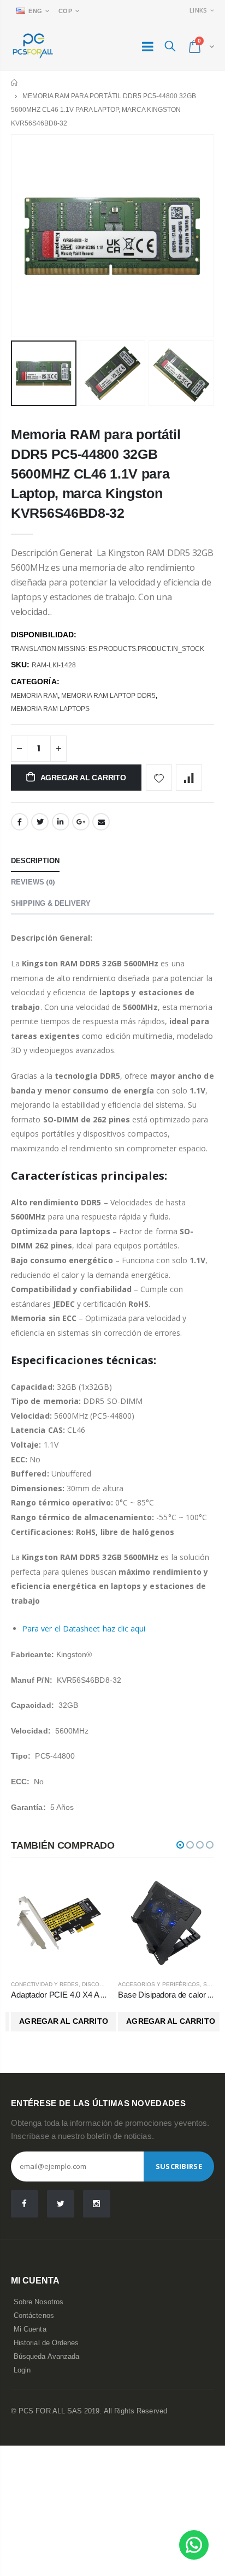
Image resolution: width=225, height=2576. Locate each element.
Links (198, 10)
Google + (81, 822)
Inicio (15, 83)
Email (101, 822)
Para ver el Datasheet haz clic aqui (84, 1628)
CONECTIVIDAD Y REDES (45, 1984)
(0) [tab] (33, 882)
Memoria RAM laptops (50, 709)
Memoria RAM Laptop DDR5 (108, 696)
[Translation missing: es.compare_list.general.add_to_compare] (189, 778)
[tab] (35, 861)
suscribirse (179, 2166)
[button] (180, 1845)
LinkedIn (61, 822)
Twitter (40, 822)
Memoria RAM (34, 696)
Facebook (20, 822)
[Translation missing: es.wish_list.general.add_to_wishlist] (159, 778)
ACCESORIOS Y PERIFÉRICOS (159, 1984)
